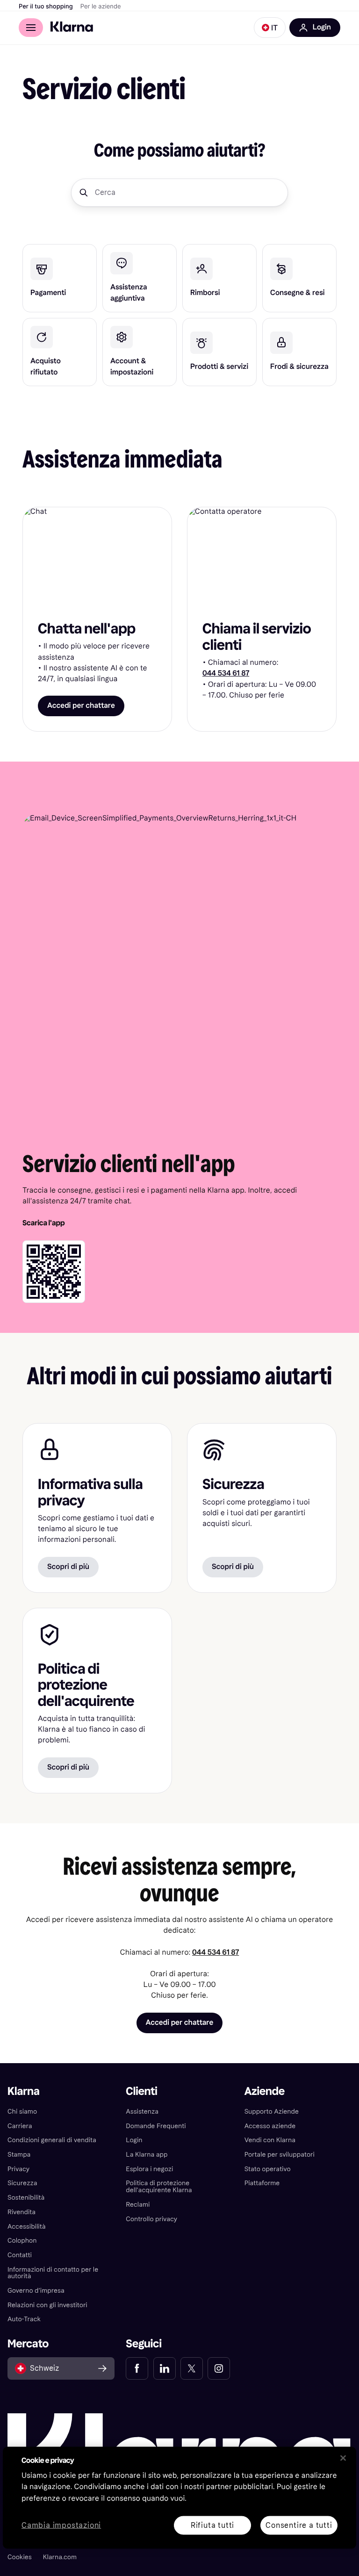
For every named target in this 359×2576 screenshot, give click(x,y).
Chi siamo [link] (22, 2112)
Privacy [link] (18, 2169)
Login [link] (134, 2140)
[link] (60, 278)
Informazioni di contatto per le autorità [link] (53, 2273)
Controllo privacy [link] (151, 2219)
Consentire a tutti (299, 2525)
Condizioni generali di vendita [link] (52, 2140)
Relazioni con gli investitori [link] (47, 2305)
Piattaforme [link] (262, 2183)
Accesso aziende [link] (270, 2126)
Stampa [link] (19, 2155)
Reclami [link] (138, 2205)
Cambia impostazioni (61, 2525)
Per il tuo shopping (46, 7)
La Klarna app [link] (147, 2155)
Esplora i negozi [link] (149, 2169)
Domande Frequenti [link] (156, 2126)
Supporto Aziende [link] (272, 2112)
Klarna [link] (24, 2091)
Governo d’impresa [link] (36, 2291)
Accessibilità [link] (26, 2227)
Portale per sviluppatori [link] (280, 2155)
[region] (179, 2497)
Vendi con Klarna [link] (270, 2140)
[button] (270, 28)
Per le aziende (101, 7)
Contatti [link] (20, 2255)
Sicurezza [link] (22, 2183)
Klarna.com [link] (60, 2557)
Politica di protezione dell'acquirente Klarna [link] (159, 2187)
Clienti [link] (141, 2091)
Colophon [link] (22, 2241)
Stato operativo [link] (268, 2169)
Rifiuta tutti (212, 2525)
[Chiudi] (343, 2458)
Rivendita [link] (22, 2212)
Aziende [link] (265, 2091)
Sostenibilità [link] (26, 2198)
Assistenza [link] (142, 2112)
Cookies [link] (20, 2557)
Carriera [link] (20, 2126)
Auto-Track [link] (24, 2319)
